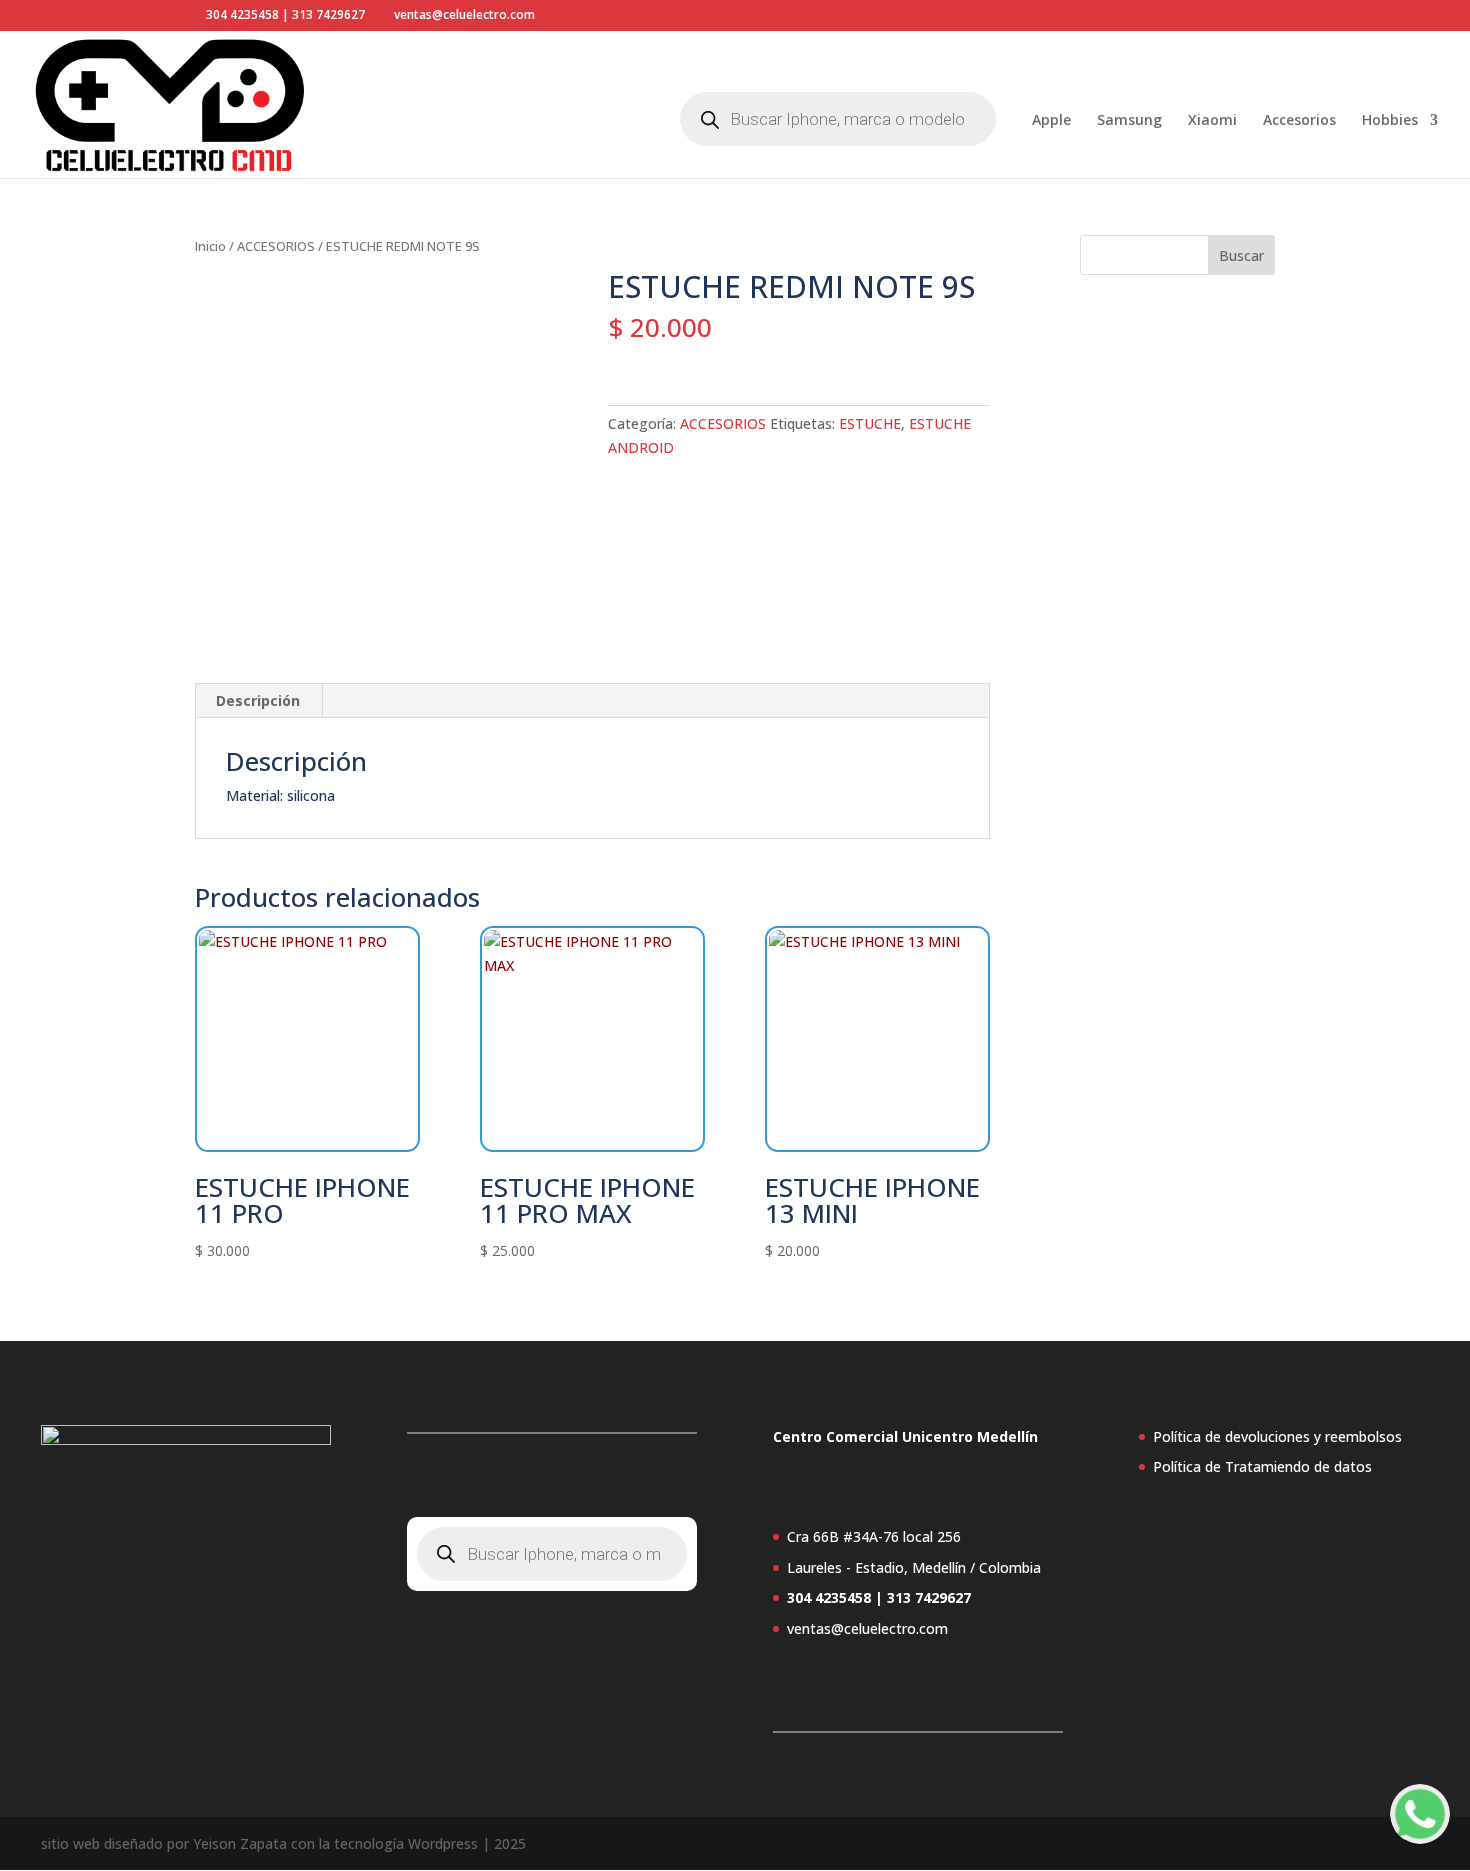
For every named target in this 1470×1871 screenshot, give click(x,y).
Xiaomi (1212, 121)
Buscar (1241, 255)
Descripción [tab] (258, 700)
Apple (1051, 121)
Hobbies (1390, 121)
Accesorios (1299, 121)
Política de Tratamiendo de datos (1262, 1466)
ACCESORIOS (276, 246)
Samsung (1129, 121)
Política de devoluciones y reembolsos (1277, 1436)
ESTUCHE (870, 423)
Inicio (210, 246)
